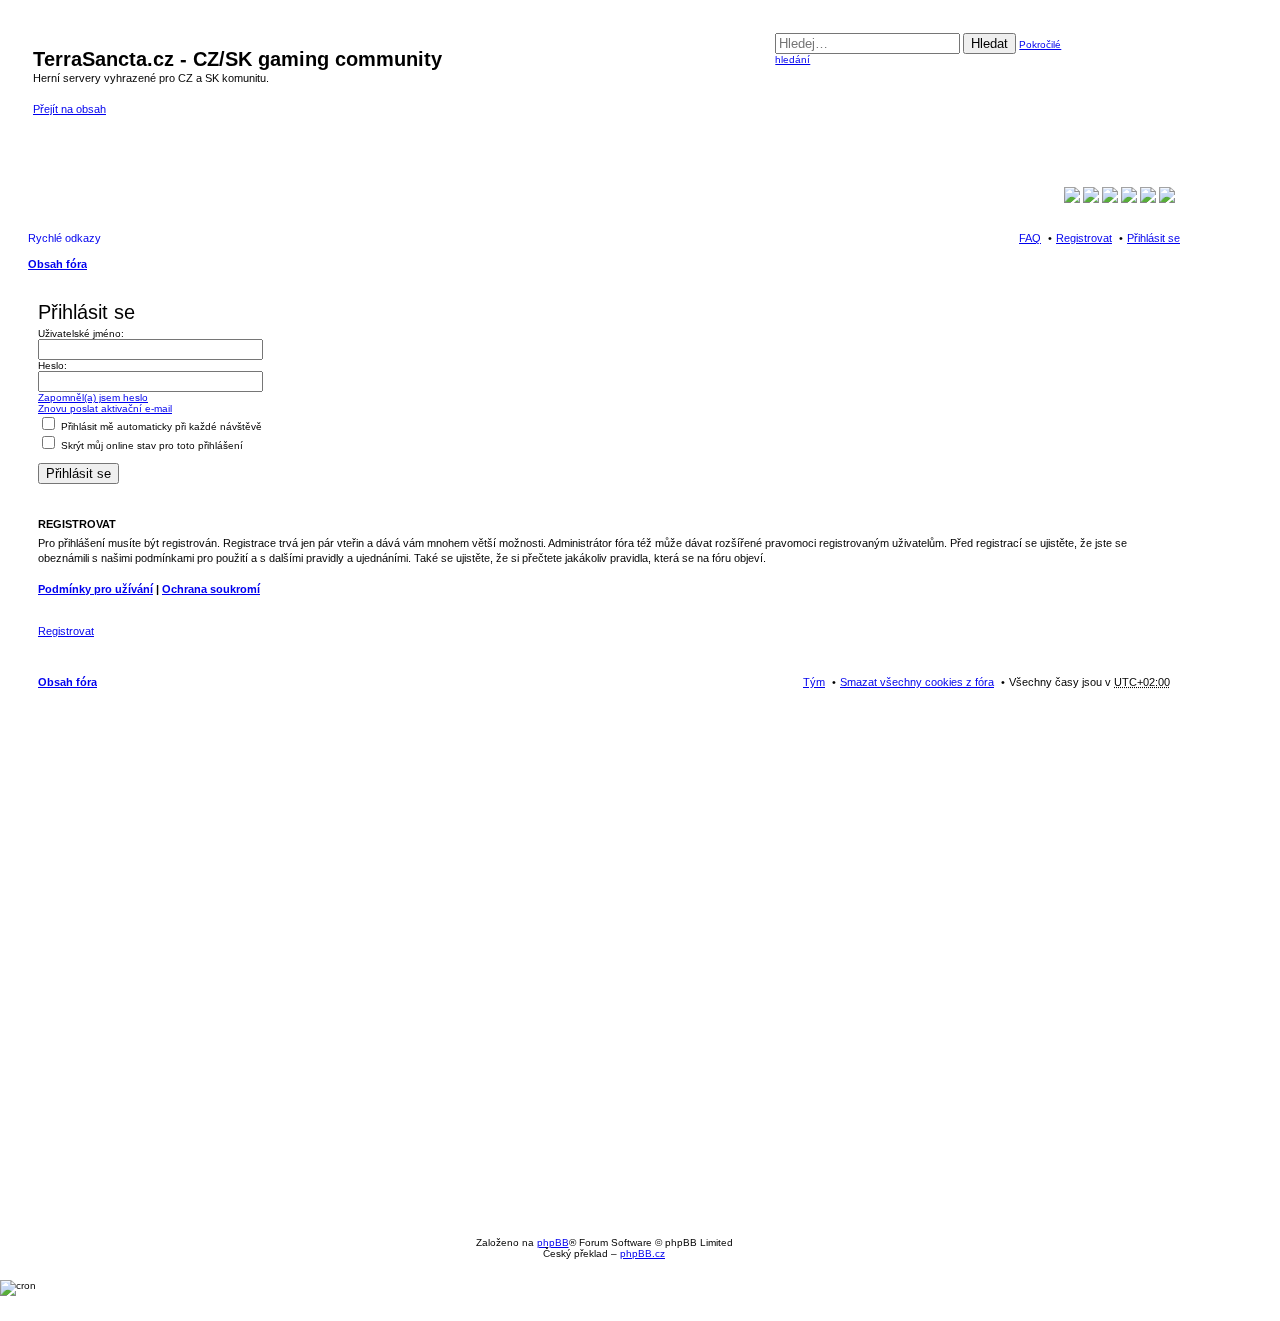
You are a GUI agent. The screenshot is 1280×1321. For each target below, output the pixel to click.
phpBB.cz (642, 1253)
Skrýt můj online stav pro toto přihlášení (150, 445)
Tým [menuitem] (814, 682)
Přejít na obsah (69, 109)
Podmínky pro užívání (95, 589)
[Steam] (1129, 199)
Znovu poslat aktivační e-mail (105, 408)
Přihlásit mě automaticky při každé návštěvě (160, 426)
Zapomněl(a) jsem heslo (93, 397)
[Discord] (1167, 199)
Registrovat (66, 631)
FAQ (1030, 238)
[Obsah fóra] (44, 38)
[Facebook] (1072, 199)
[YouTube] (1110, 199)
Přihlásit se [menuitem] (1153, 238)
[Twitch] (1091, 199)
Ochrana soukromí (211, 589)
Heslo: (52, 365)
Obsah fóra (57, 264)
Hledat (989, 43)
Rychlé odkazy (64, 238)
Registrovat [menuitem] (1084, 238)
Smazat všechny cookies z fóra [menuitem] (917, 682)
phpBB (553, 1242)
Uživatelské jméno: (81, 333)
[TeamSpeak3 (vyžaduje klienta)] (1148, 199)
